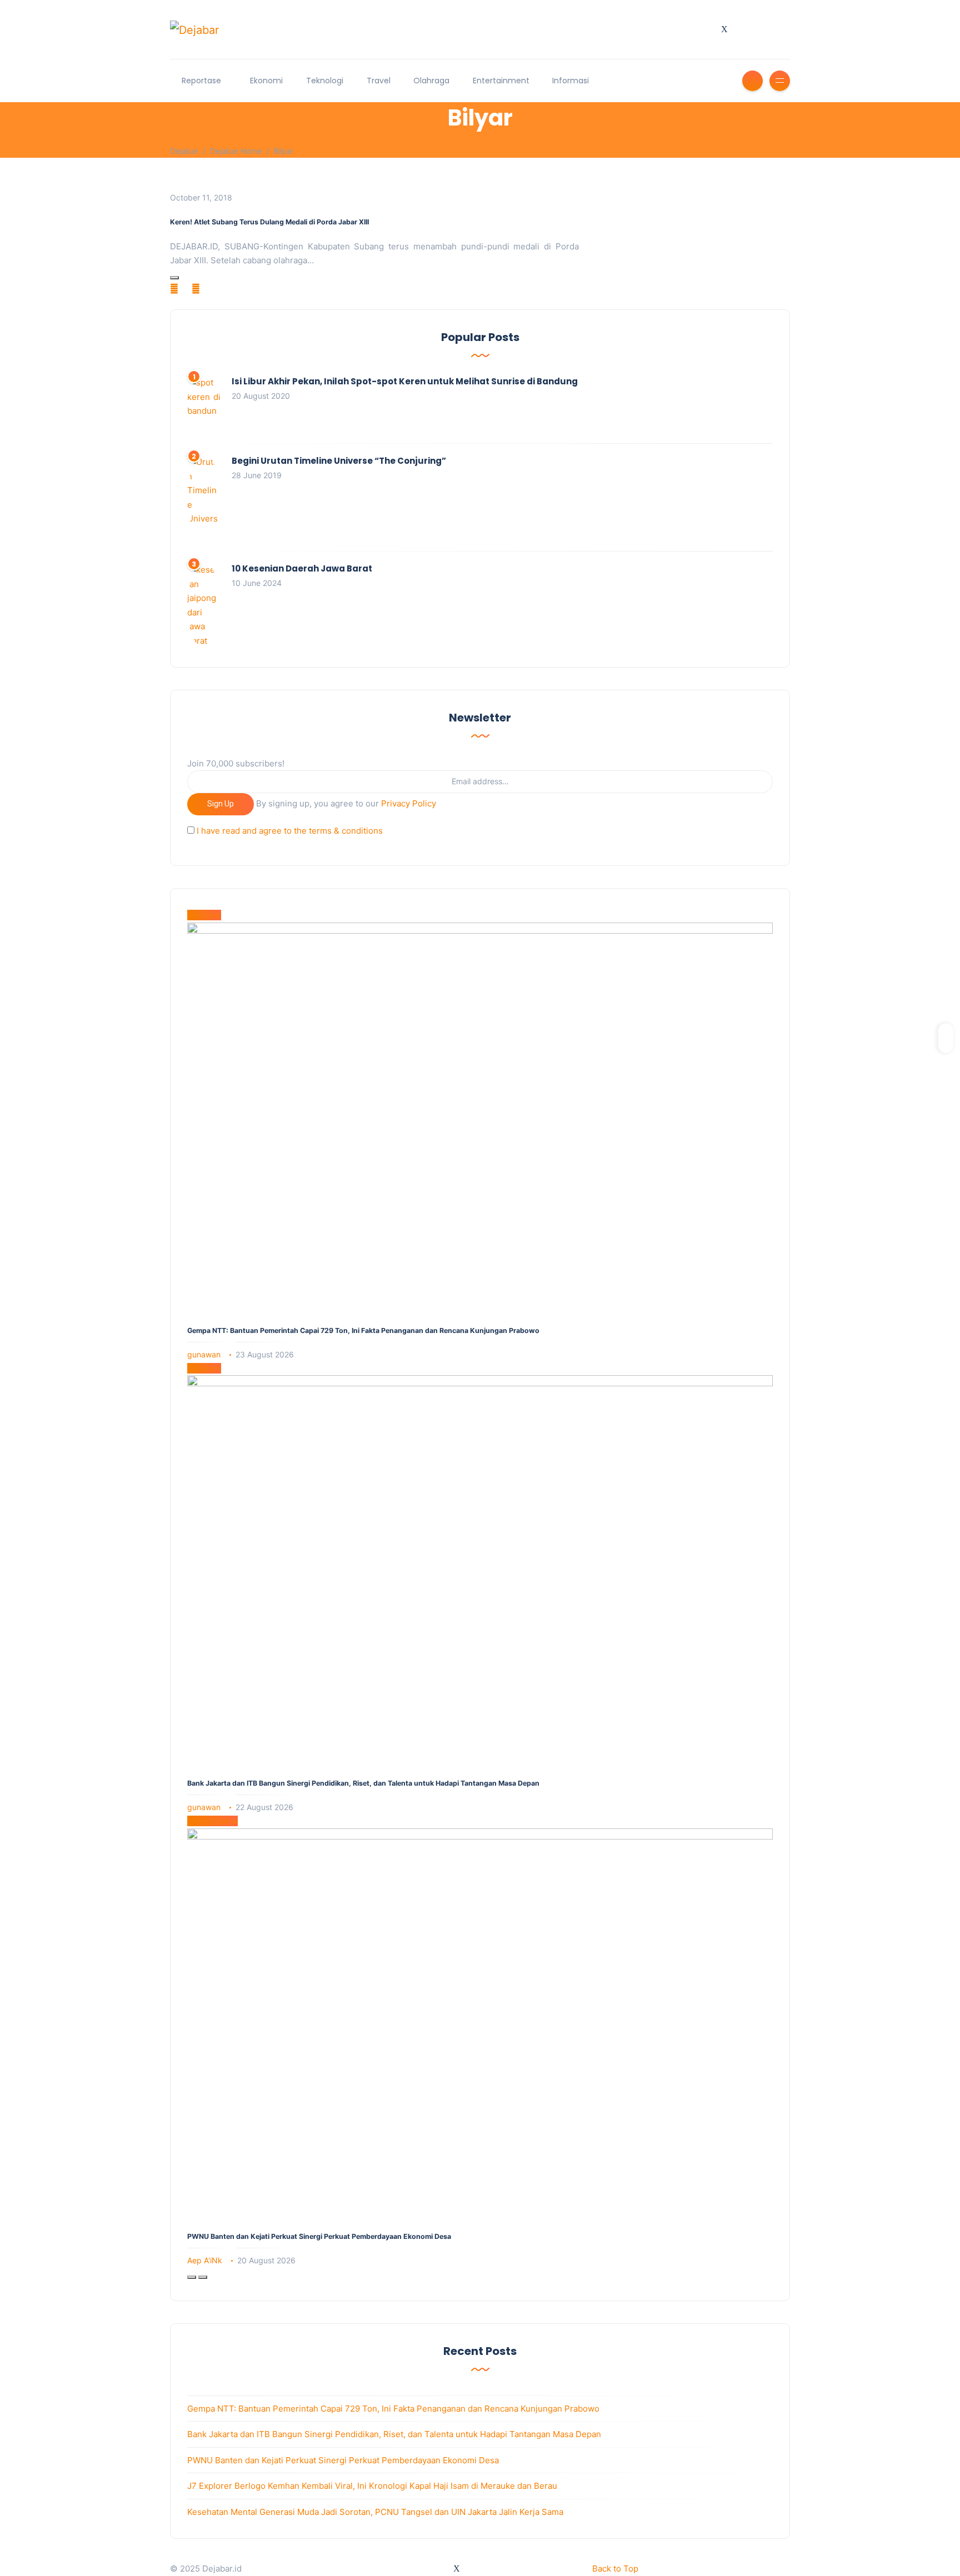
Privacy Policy (409, 803)
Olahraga (431, 81)
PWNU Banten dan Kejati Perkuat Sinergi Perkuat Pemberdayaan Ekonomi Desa (319, 2236)
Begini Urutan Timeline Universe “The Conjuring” (339, 461)
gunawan (204, 1354)
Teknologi (325, 81)
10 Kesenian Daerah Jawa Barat (302, 568)
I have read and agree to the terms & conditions (290, 831)
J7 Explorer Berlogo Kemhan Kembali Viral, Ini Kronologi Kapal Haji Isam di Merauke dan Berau (372, 2486)
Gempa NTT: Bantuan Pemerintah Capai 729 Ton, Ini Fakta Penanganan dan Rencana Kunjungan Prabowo (363, 1330)
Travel (379, 81)
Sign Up (221, 804)
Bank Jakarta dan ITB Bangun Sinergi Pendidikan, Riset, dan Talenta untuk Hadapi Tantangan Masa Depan (363, 1783)
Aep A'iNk (205, 2260)
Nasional (204, 915)
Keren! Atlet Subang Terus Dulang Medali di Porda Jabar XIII (269, 222)
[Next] (203, 2277)
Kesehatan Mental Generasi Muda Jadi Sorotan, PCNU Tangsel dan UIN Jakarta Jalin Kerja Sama (375, 2512)
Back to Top (615, 2569)
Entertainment (501, 81)
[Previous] (192, 2277)
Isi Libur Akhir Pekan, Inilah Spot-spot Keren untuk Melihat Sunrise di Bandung (405, 381)
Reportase (201, 81)
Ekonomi (266, 81)
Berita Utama (212, 1821)
